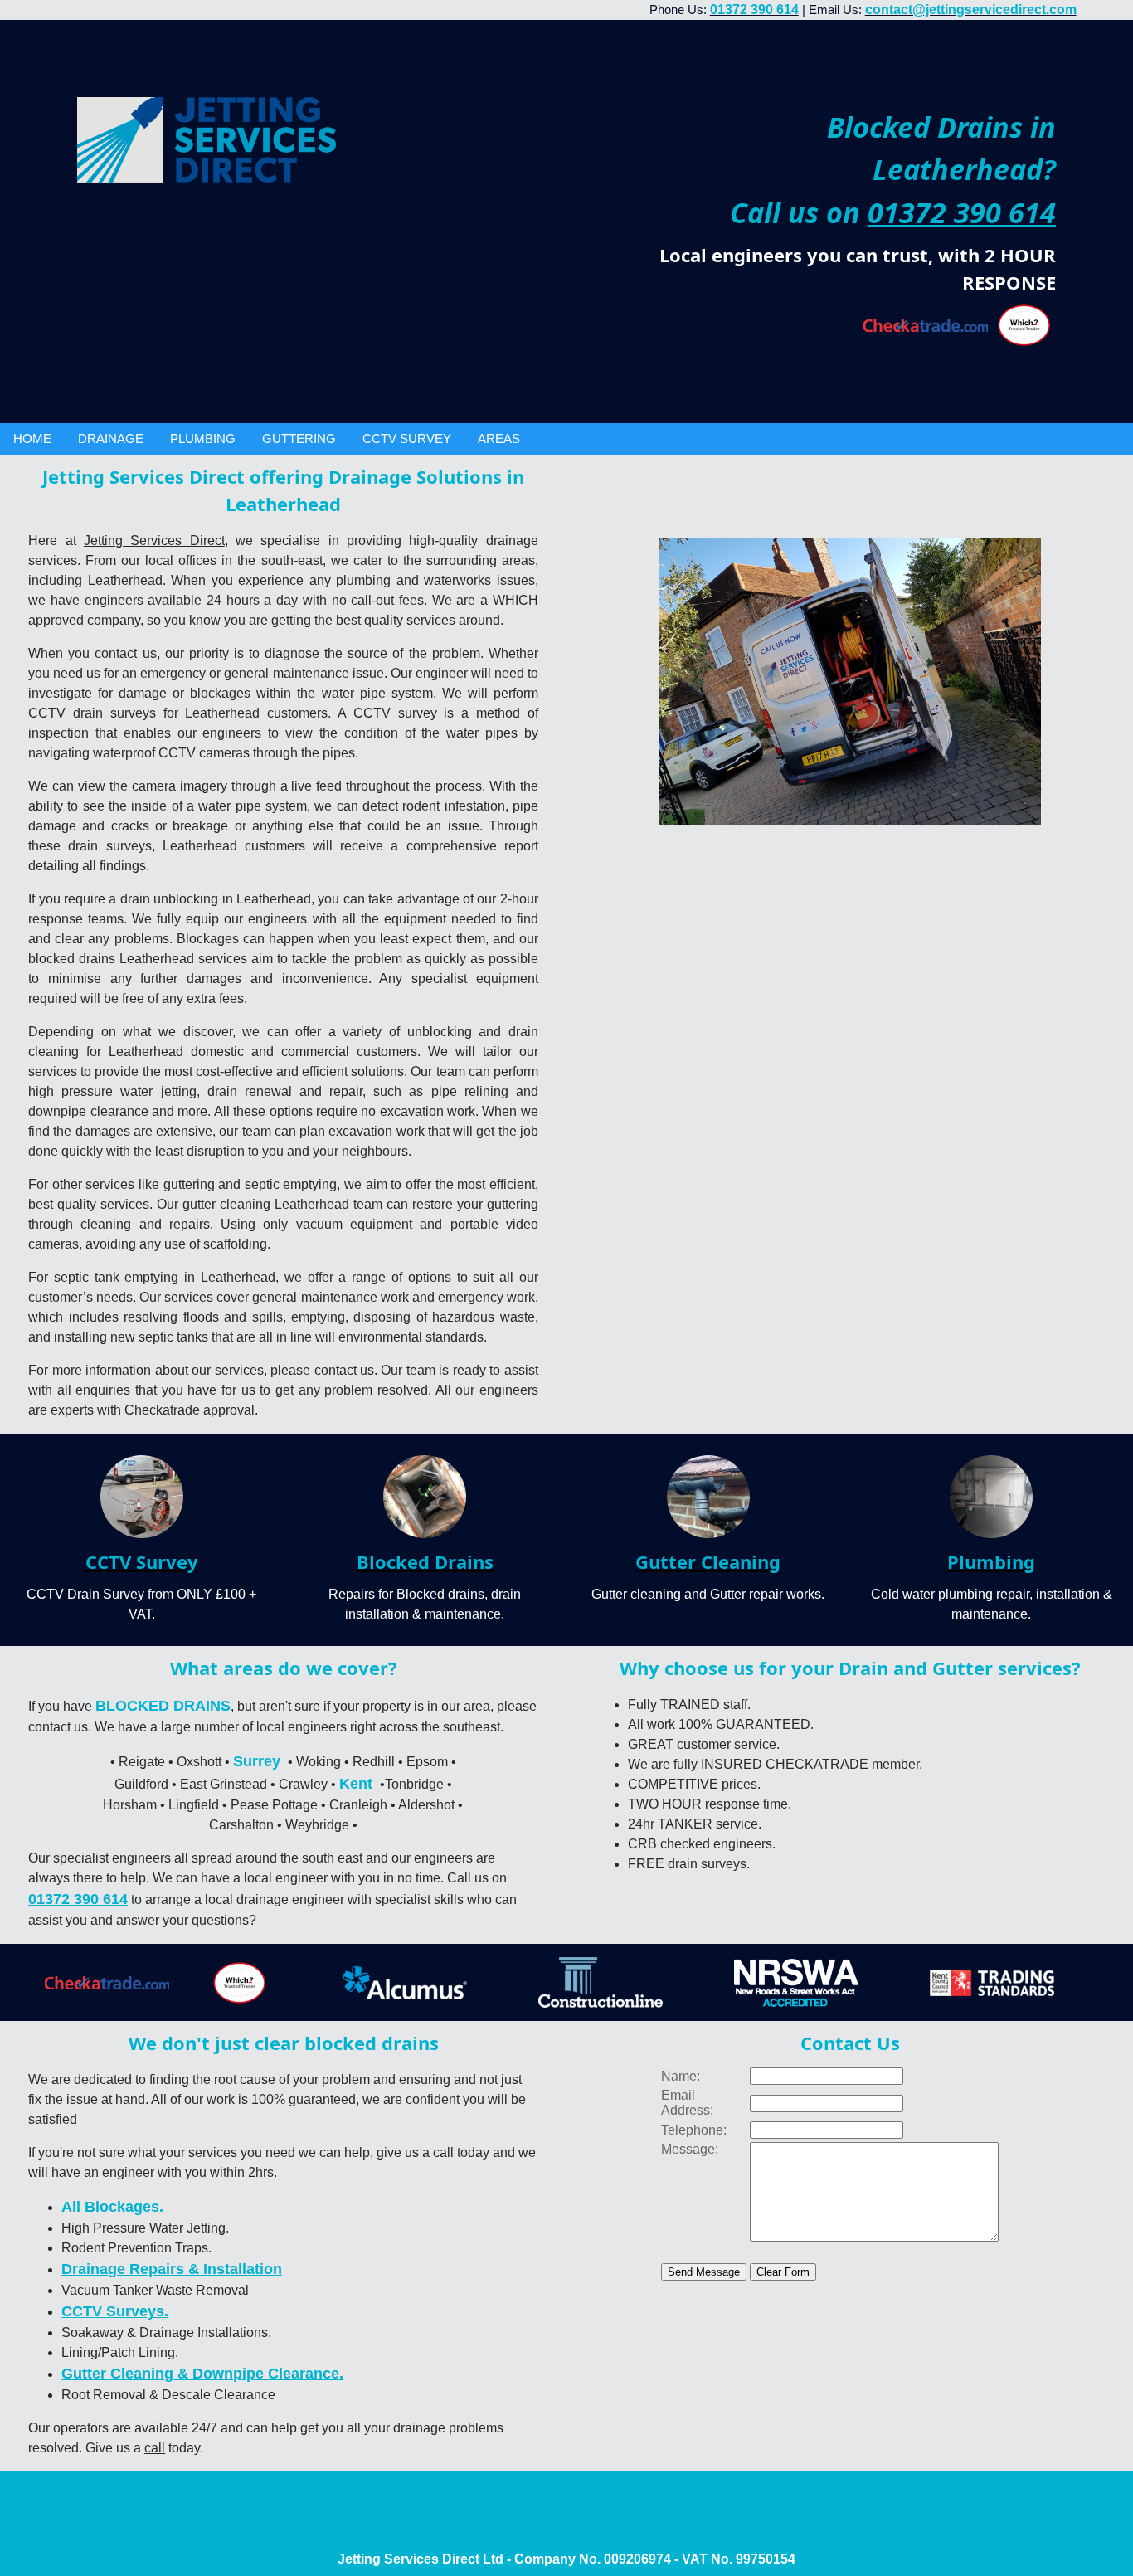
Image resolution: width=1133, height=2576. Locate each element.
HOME (32, 438)
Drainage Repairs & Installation (172, 2269)
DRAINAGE (111, 438)
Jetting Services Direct (154, 541)
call (155, 2448)
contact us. (346, 1370)
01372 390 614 (962, 212)
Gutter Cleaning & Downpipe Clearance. (202, 2374)
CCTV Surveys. (115, 2311)
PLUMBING (203, 438)
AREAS (499, 438)
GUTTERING (299, 438)
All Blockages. (112, 2207)
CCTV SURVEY (407, 438)
